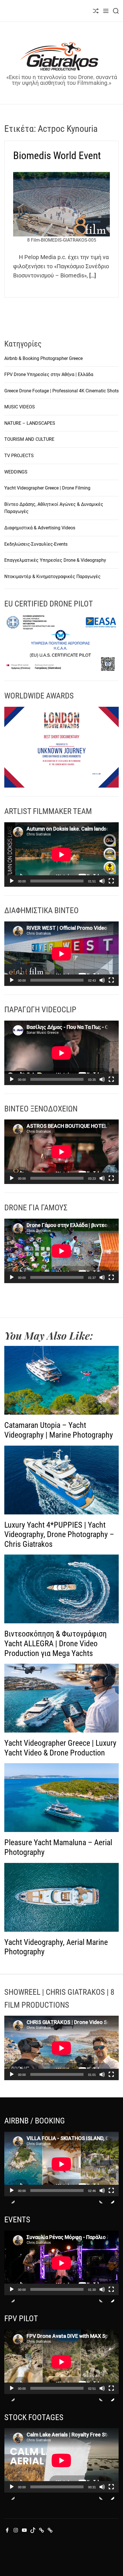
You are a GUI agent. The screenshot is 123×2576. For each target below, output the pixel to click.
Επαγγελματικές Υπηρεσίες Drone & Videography (55, 560)
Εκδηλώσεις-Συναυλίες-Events (36, 544)
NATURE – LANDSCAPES (30, 423)
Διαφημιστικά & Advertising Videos (40, 528)
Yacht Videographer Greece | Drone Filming (47, 488)
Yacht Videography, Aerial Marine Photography (56, 1947)
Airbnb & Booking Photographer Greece (43, 358)
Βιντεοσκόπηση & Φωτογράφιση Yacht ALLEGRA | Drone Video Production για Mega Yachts (55, 1643)
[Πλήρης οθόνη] (111, 886)
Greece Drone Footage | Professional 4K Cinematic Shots (61, 391)
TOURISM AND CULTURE (29, 439)
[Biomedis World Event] (61, 204)
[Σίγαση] (102, 886)
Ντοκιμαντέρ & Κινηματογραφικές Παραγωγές (52, 577)
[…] (93, 275)
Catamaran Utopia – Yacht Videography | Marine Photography (59, 1430)
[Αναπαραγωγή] (12, 886)
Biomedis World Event (57, 156)
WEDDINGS (16, 472)
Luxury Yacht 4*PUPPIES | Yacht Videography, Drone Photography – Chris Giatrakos (59, 1534)
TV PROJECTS (19, 456)
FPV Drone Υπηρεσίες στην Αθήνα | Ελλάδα (49, 374)
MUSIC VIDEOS (20, 407)
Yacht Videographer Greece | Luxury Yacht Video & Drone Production (60, 1748)
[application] (61, 855)
